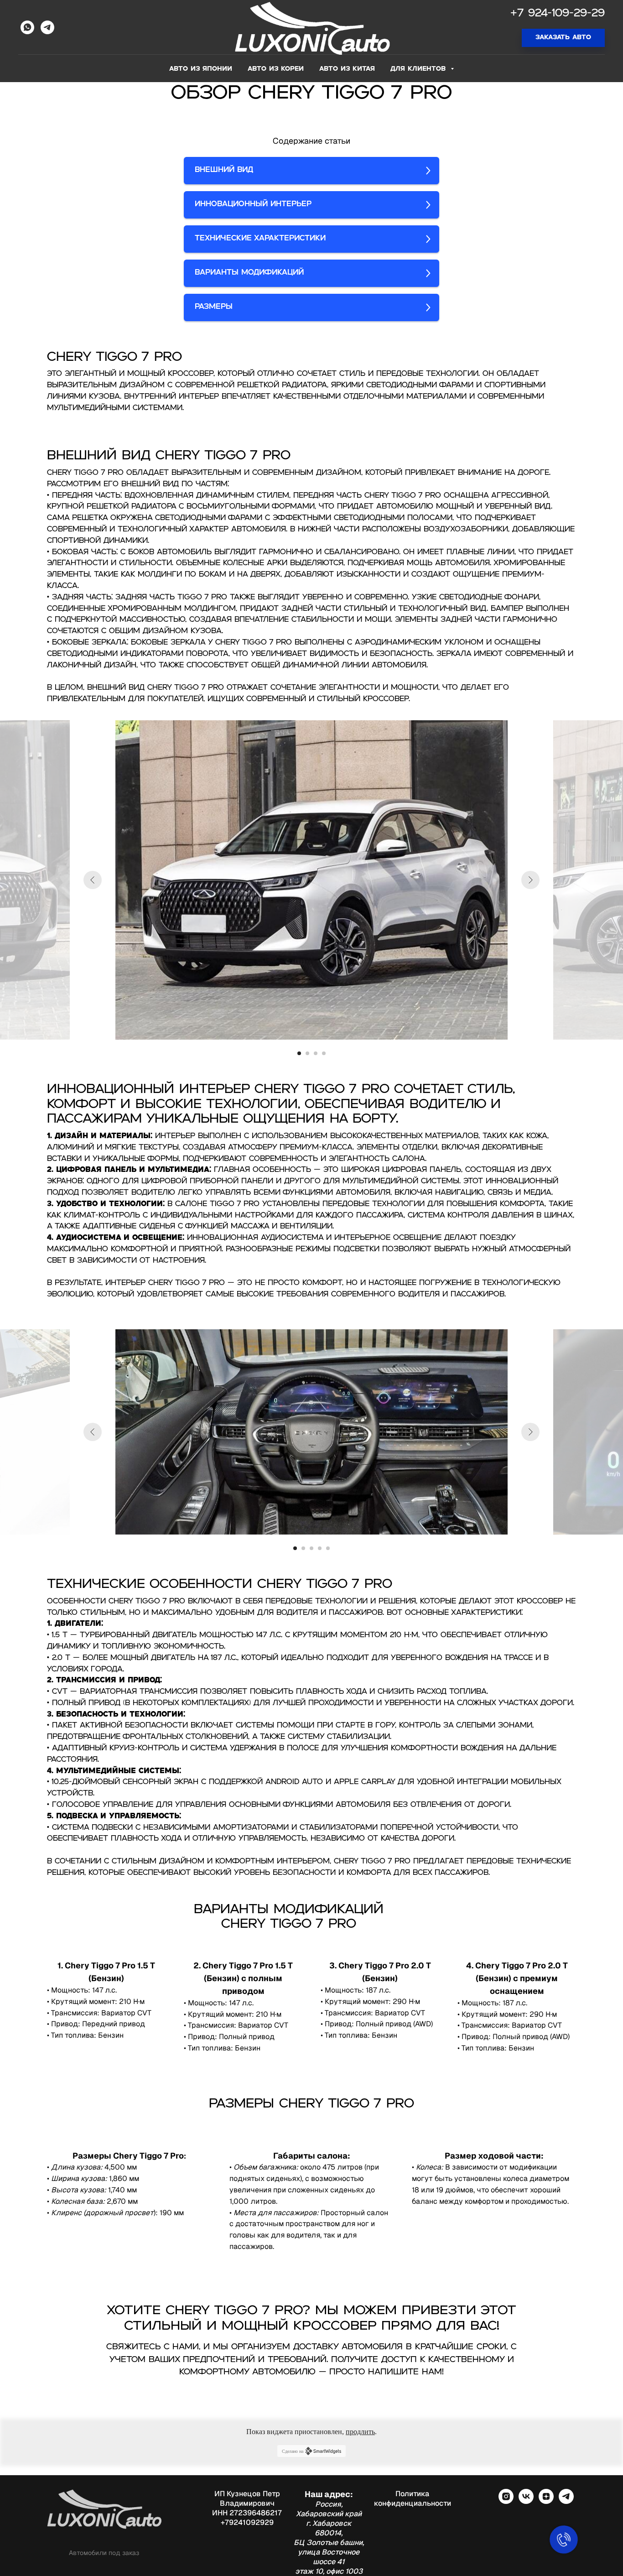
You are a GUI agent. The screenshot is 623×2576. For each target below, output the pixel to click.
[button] (563, 38)
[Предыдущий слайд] (93, 880)
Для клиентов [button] (419, 69)
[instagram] (506, 2501)
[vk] (526, 2501)
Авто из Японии (201, 69)
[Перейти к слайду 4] (324, 1053)
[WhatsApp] (27, 27)
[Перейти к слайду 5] (328, 1548)
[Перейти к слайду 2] (307, 1053)
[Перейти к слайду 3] (316, 1053)
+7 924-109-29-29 (558, 14)
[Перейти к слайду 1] (299, 1053)
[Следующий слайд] (530, 880)
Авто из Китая (347, 69)
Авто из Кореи (276, 69)
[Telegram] (47, 27)
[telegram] (566, 2501)
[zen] (546, 2501)
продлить (360, 2432)
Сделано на (293, 2451)
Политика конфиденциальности (413, 2498)
